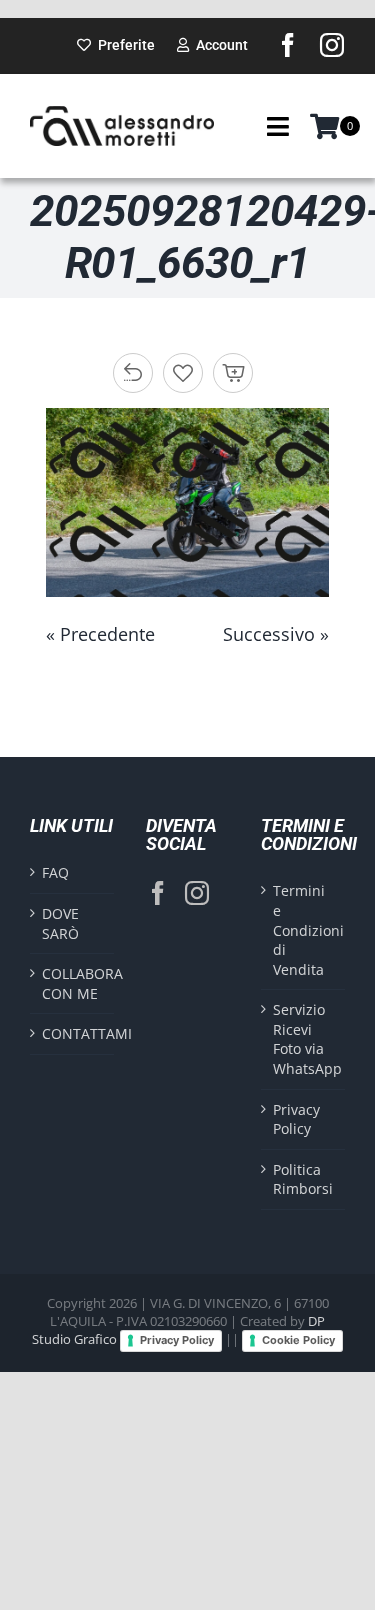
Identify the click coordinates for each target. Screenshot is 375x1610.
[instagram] (332, 45)
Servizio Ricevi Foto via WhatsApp (304, 1039)
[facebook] (288, 45)
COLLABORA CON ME (73, 983)
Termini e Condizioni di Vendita (304, 929)
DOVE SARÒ (60, 923)
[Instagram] (197, 893)
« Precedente (100, 634)
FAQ (55, 872)
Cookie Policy (298, 1340)
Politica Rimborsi (303, 1179)
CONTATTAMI (73, 1033)
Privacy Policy (296, 1119)
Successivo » (276, 634)
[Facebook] (158, 893)
